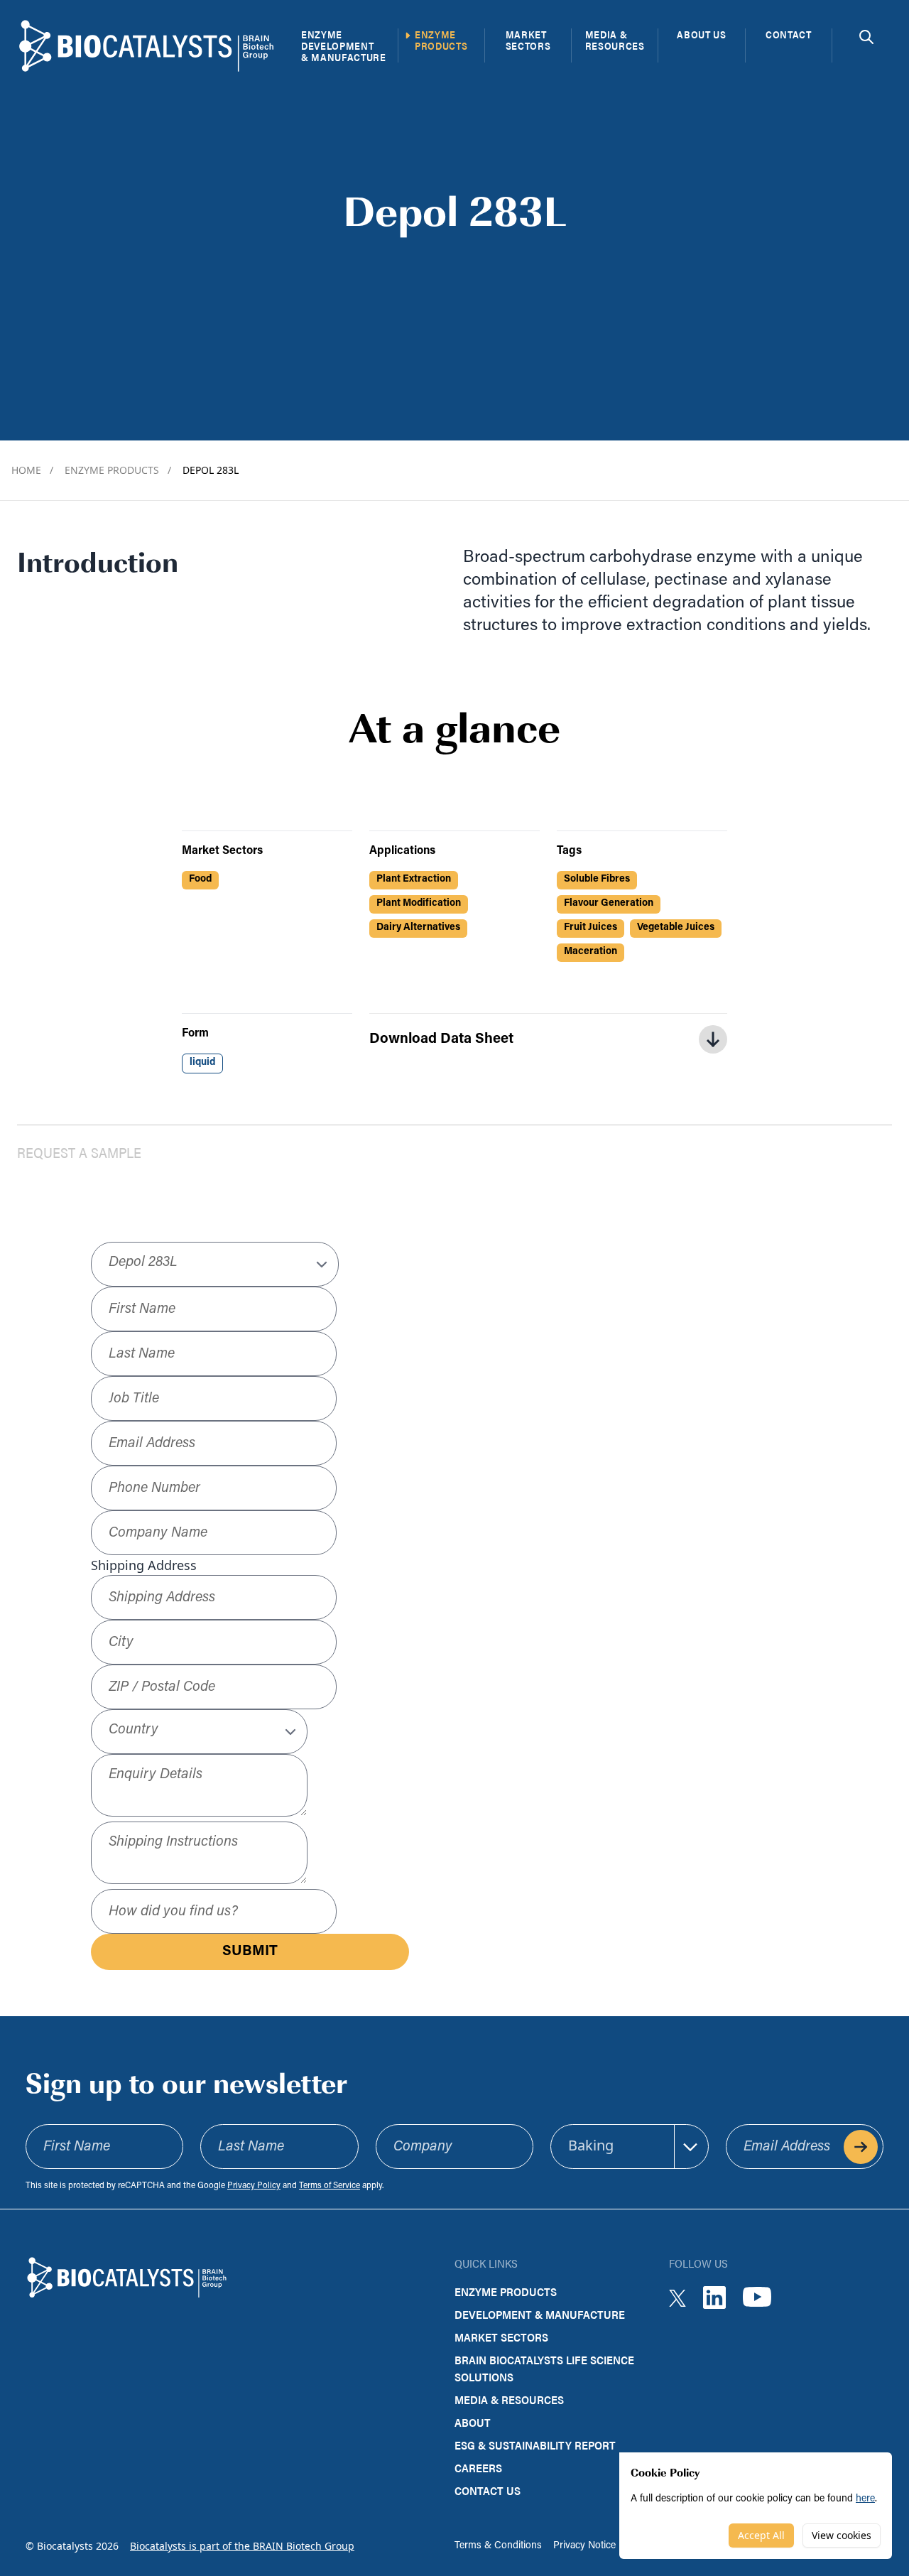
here (865, 2499)
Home (32, 470)
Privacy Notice (584, 2546)
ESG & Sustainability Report (535, 2445)
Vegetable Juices (676, 927)
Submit (250, 1952)
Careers (478, 2468)
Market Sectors (501, 2337)
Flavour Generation (609, 903)
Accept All (761, 2535)
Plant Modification (419, 903)
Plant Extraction (414, 879)
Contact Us (488, 2490)
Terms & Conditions (498, 2546)
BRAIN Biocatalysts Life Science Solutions (544, 2368)
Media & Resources (509, 2399)
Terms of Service (330, 2186)
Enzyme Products (118, 470)
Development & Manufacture (540, 2314)
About (473, 2422)
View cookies (842, 2535)
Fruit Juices (590, 927)
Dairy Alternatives (418, 927)
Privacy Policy (254, 2186)
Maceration (590, 952)
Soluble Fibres (597, 879)
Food (200, 879)
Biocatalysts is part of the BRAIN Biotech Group (242, 2546)
